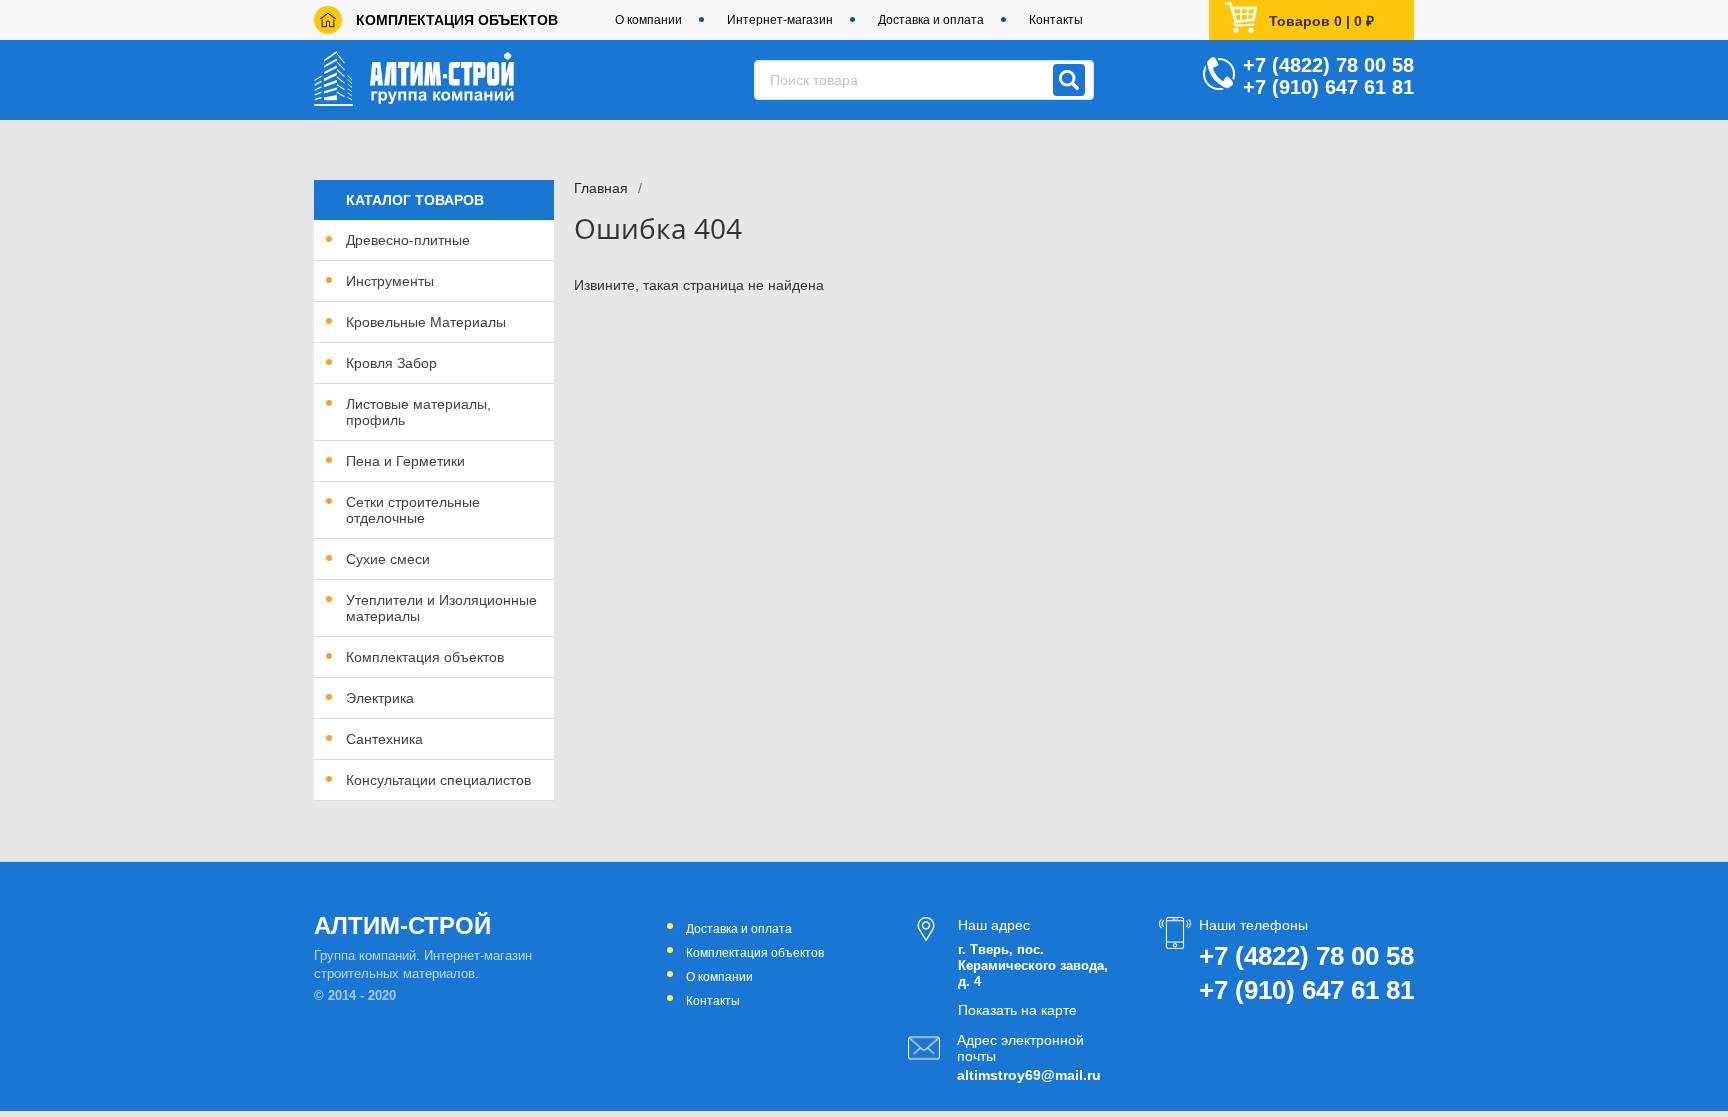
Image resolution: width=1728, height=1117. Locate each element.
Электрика (380, 698)
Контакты (1056, 20)
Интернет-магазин (780, 20)
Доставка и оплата (931, 20)
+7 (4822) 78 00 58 (1328, 65)
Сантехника (384, 739)
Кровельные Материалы (426, 322)
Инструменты (390, 281)
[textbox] (924, 80)
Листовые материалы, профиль (418, 412)
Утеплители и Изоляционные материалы (441, 608)
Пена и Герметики (405, 461)
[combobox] (924, 80)
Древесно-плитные (408, 240)
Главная (601, 188)
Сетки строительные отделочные (413, 510)
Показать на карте (1017, 1010)
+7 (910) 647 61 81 (1328, 87)
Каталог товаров (415, 200)
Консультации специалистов (438, 780)
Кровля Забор (391, 363)
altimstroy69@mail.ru (1027, 1075)
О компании (648, 20)
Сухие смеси (388, 559)
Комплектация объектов (457, 20)
